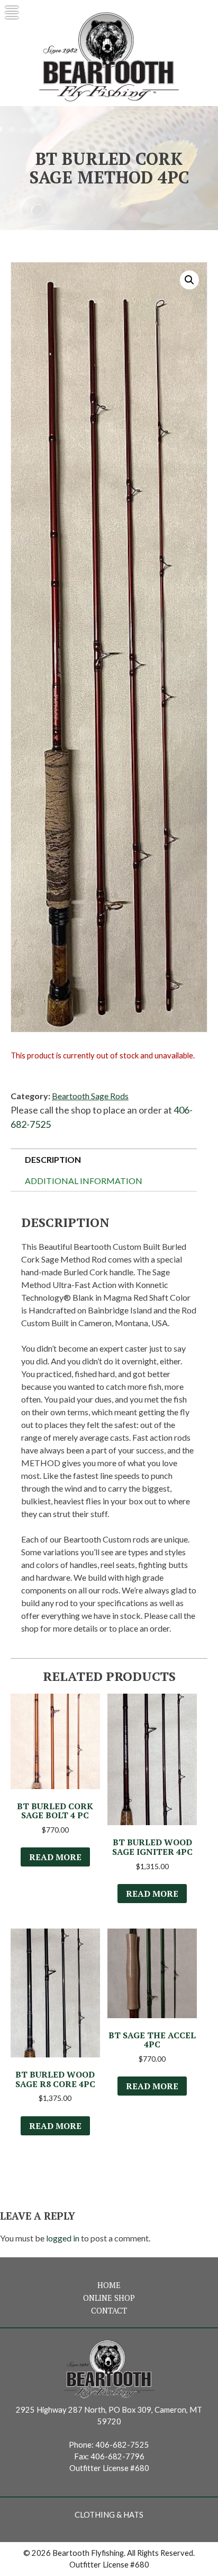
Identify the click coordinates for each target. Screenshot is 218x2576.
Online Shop (109, 2298)
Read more (55, 1857)
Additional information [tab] (84, 1181)
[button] (189, 280)
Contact (109, 2311)
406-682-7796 (117, 2456)
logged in (63, 2238)
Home (109, 2285)
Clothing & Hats (109, 2515)
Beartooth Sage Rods (90, 1096)
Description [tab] (53, 1159)
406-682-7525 (122, 2445)
